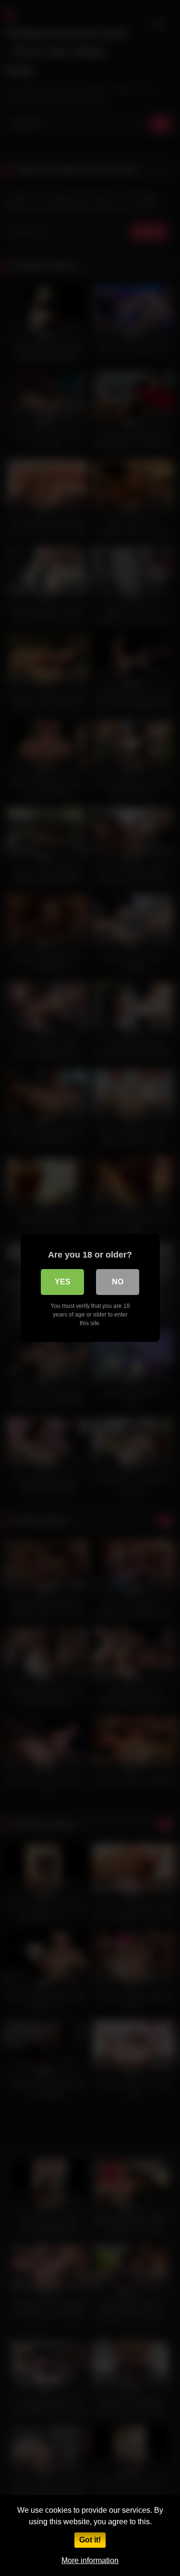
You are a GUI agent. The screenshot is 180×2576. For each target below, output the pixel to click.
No (118, 1282)
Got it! (90, 2540)
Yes (63, 1282)
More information (90, 2560)
